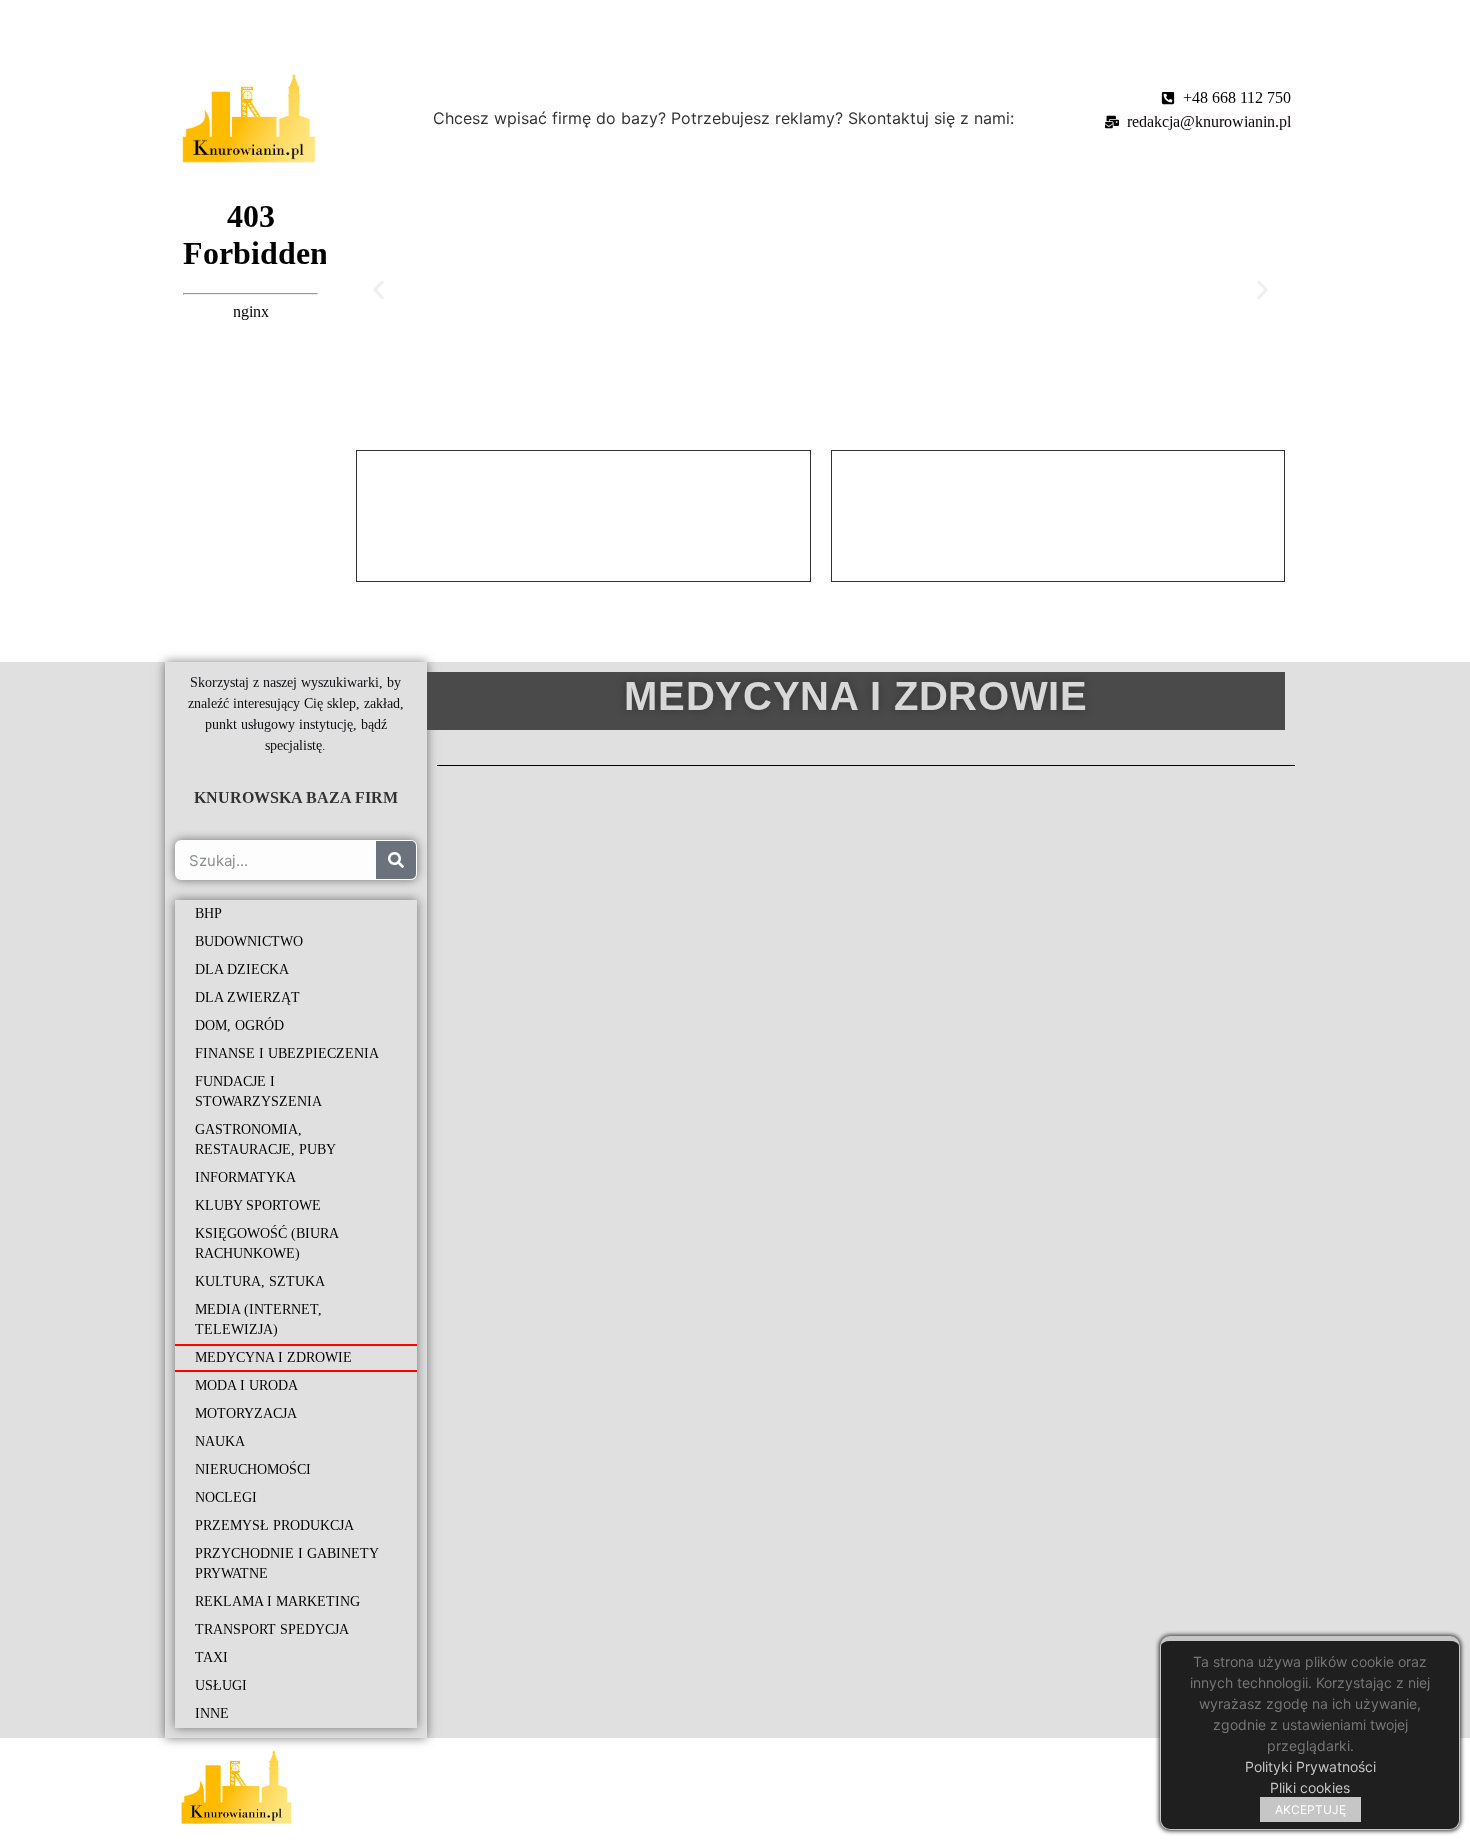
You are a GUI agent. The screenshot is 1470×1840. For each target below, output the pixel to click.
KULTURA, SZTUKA (260, 1281)
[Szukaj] (396, 860)
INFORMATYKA (245, 1177)
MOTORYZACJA (246, 1413)
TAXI (211, 1657)
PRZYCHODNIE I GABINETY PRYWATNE (286, 1563)
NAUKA (220, 1441)
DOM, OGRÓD (239, 1025)
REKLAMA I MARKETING (277, 1601)
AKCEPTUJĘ (1310, 1809)
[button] (378, 289)
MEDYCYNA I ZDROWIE (273, 1357)
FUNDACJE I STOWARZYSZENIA (258, 1091)
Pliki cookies (1310, 1787)
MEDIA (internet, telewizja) (258, 1319)
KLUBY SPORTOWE (258, 1205)
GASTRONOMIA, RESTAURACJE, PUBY (265, 1139)
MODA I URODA (246, 1385)
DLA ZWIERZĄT (247, 997)
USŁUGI (221, 1685)
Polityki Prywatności (1310, 1766)
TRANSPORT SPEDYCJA (272, 1629)
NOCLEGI (226, 1497)
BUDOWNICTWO (249, 941)
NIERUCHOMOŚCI (253, 1469)
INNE (212, 1713)
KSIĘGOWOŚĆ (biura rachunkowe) (266, 1243)
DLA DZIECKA (242, 969)
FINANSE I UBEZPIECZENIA (287, 1053)
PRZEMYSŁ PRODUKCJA (274, 1525)
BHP (208, 913)
